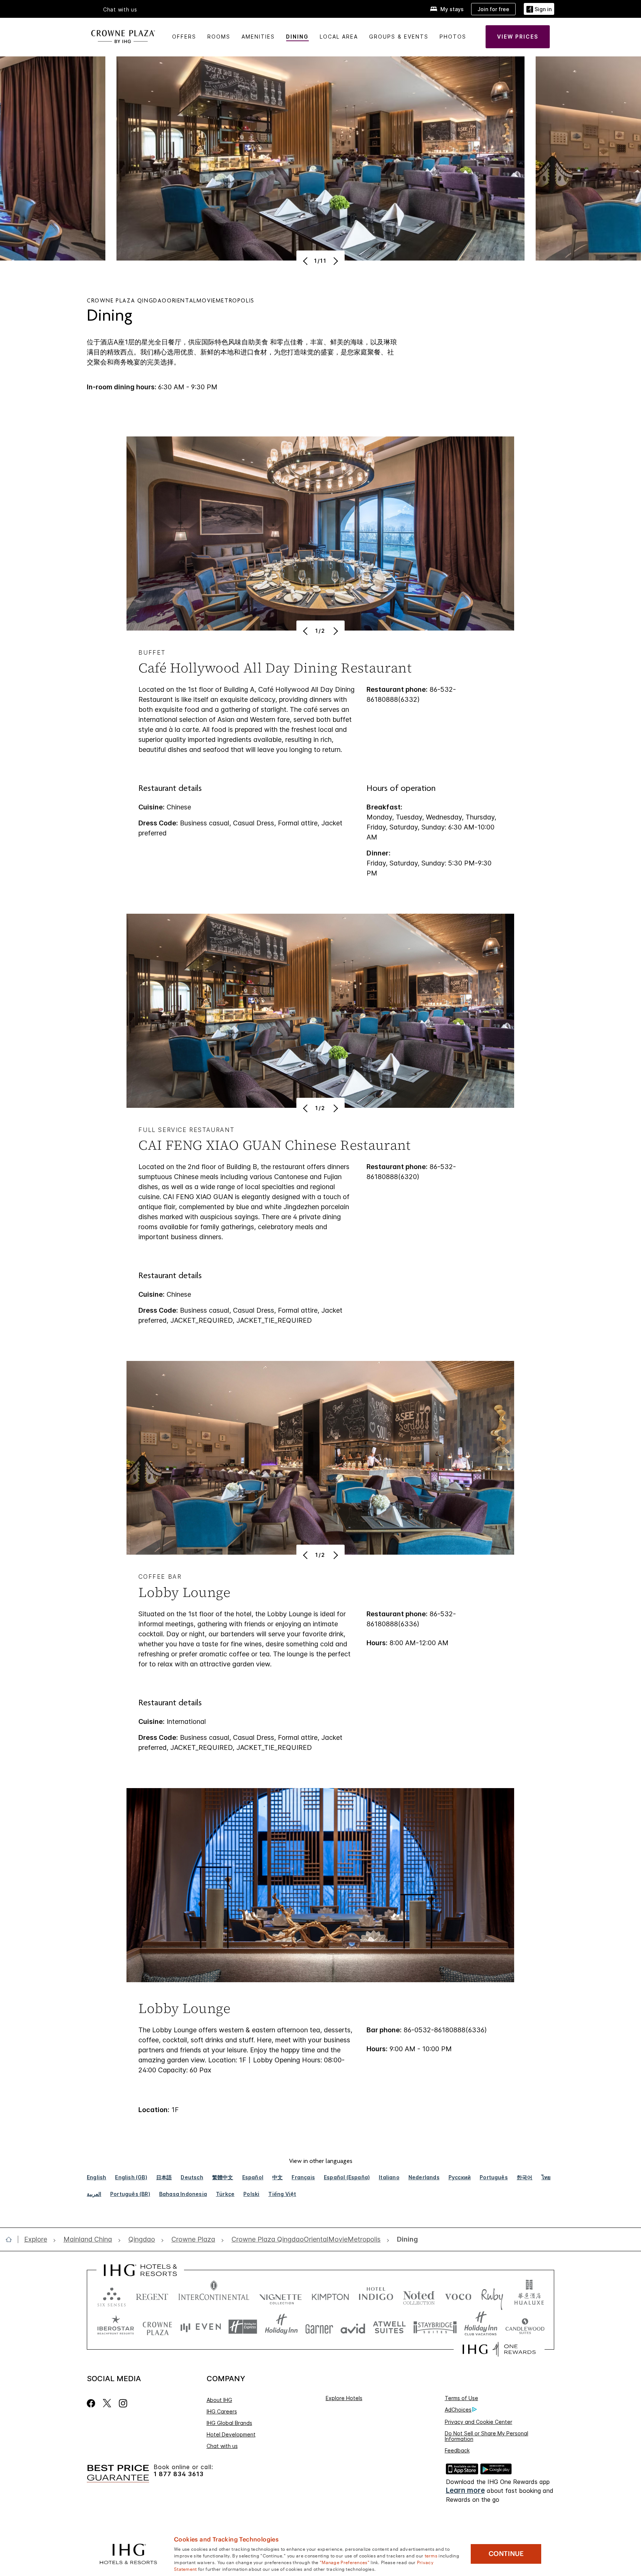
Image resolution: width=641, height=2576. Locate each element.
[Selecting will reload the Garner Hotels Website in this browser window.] (319, 2327)
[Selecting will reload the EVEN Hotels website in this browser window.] (201, 2327)
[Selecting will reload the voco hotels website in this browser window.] (458, 2295)
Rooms (219, 37)
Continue (506, 2554)
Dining (297, 37)
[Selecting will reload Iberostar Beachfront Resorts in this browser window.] (116, 2327)
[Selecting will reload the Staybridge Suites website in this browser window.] (435, 2327)
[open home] (12, 2239)
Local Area (339, 37)
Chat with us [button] (120, 10)
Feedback (457, 2450)
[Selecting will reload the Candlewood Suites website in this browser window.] (525, 2327)
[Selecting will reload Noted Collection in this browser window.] (419, 2295)
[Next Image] (335, 261)
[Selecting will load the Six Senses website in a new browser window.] (112, 2295)
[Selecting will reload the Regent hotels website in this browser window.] (152, 2295)
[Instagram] (123, 2403)
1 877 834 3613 (179, 2474)
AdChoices (458, 2410)
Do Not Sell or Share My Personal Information (486, 2436)
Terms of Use (461, 2398)
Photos (453, 37)
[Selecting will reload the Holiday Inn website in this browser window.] (281, 2327)
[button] (539, 9)
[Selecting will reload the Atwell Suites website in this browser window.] (389, 2327)
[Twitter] (107, 2403)
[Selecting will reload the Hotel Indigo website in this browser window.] (376, 2295)
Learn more (465, 2490)
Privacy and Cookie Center (479, 2422)
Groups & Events (399, 37)
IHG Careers (222, 2411)
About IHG (219, 2400)
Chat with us (222, 2446)
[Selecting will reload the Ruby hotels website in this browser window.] (492, 2295)
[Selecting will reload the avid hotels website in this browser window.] (353, 2327)
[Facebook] (93, 2403)
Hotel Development (231, 2434)
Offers (184, 37)
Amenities (258, 37)
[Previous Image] (306, 261)
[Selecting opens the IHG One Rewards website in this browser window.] (499, 2349)
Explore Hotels (344, 2398)
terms (431, 2555)
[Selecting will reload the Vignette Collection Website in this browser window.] (281, 2295)
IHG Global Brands (229, 2423)
